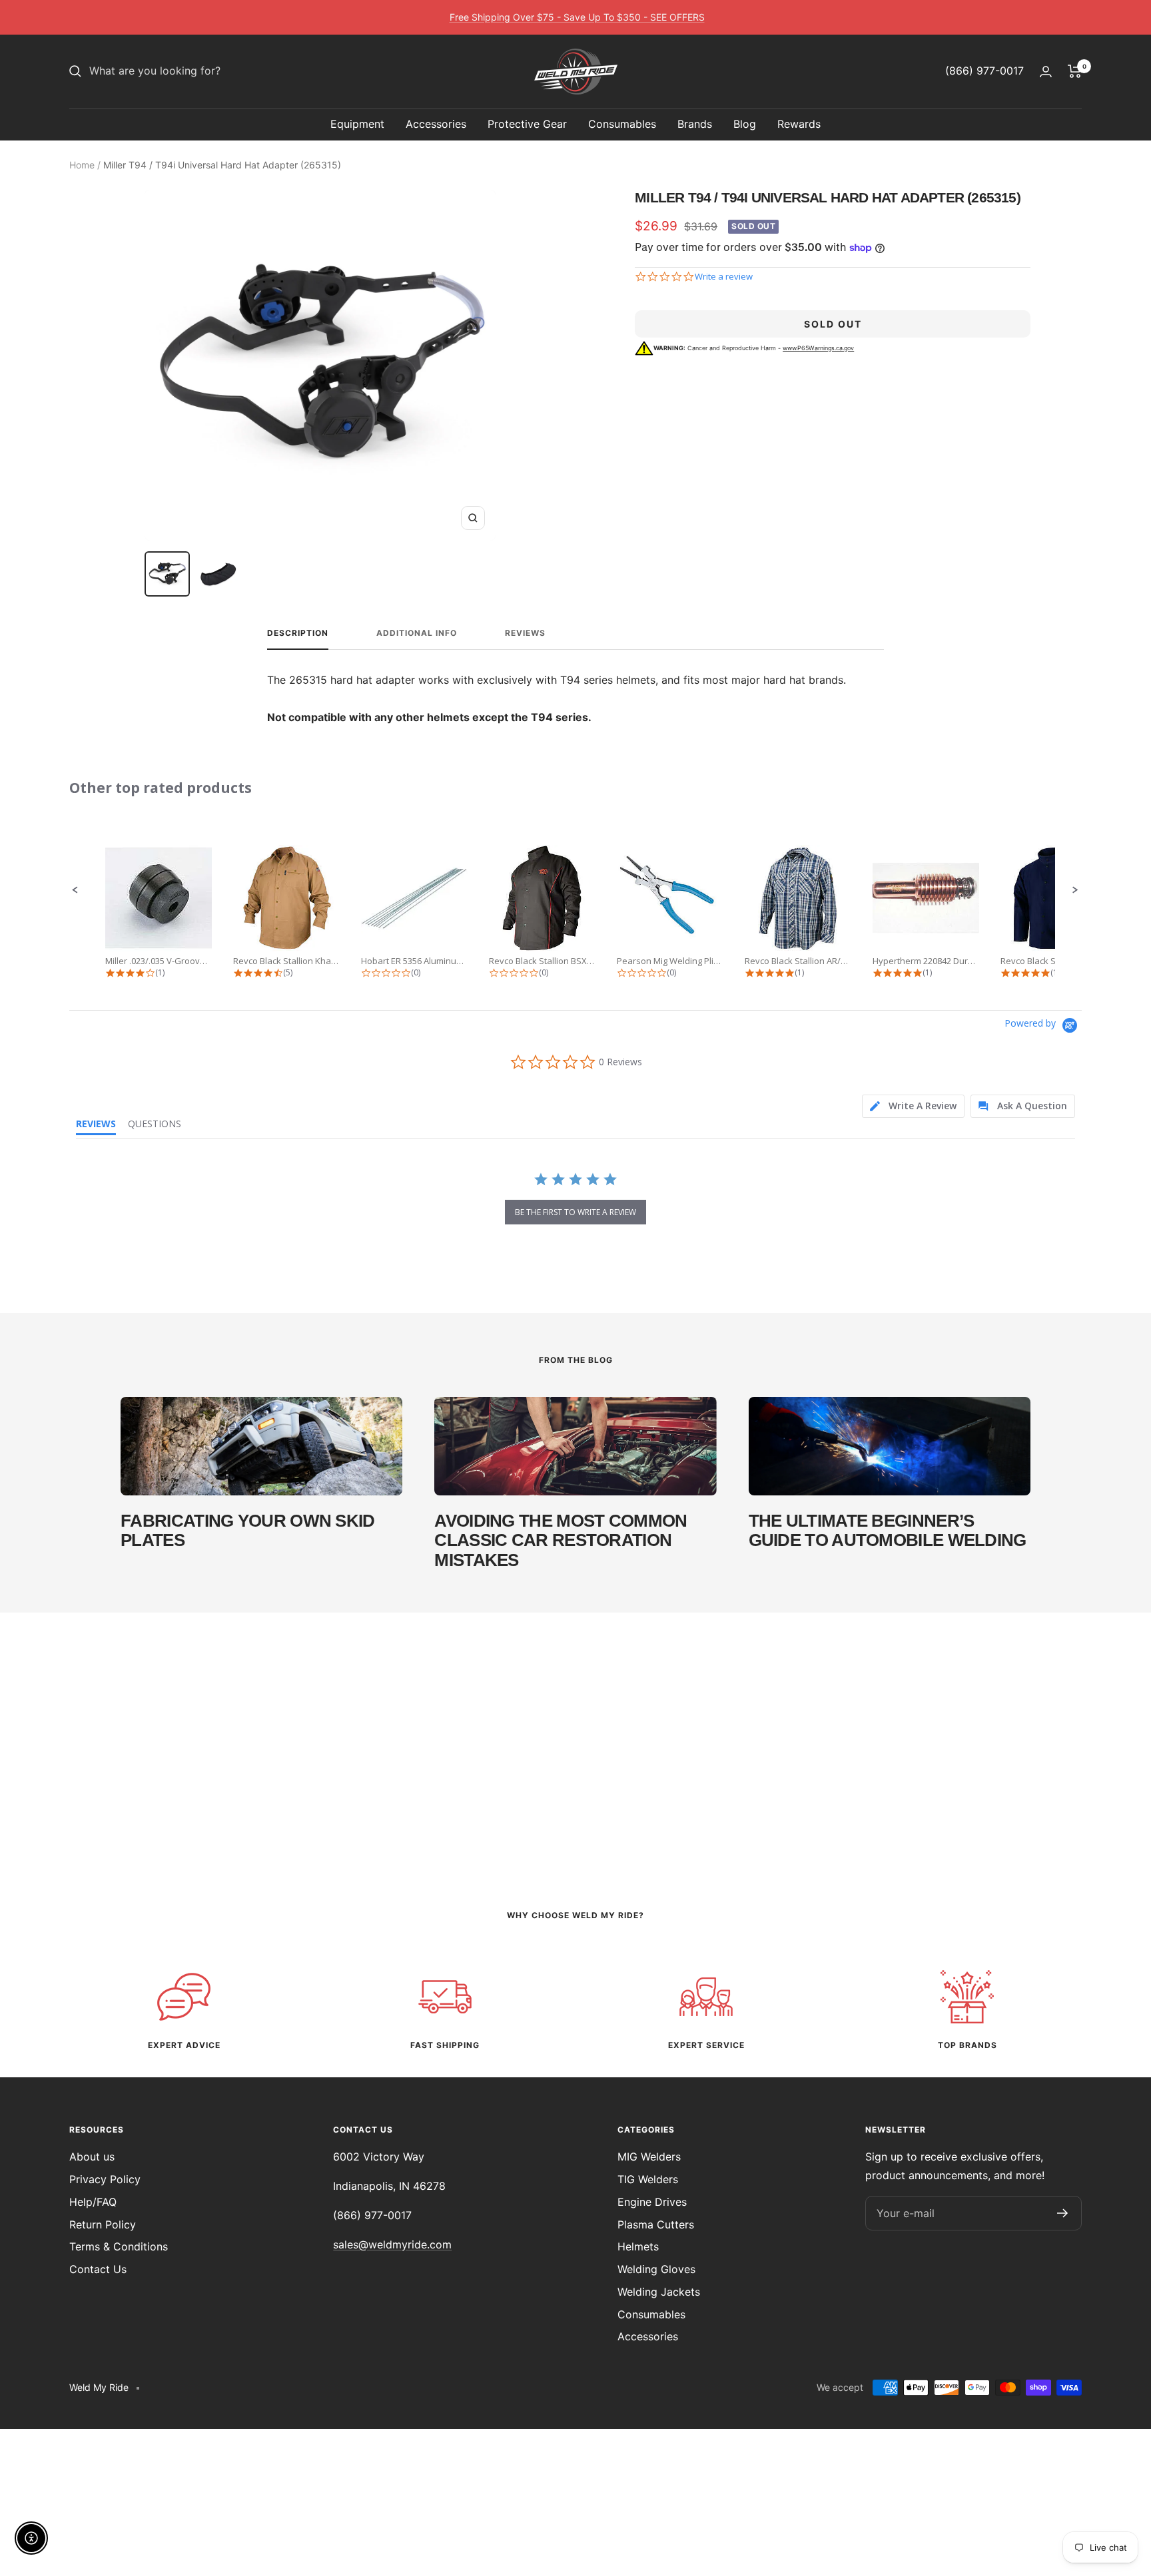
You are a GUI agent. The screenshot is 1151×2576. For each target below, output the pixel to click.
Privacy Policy (105, 2179)
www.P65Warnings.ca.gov (818, 348)
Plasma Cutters (656, 2224)
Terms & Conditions (119, 2246)
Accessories (436, 124)
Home (82, 165)
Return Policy (103, 2224)
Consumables (622, 124)
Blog (745, 124)
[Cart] (1075, 71)
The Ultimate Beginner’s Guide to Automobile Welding (888, 1530)
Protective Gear (527, 124)
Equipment (357, 124)
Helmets (638, 2246)
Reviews (525, 633)
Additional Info (417, 633)
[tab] (913, 1106)
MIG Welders (649, 2157)
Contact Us (98, 2269)
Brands (695, 124)
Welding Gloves (656, 2269)
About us (92, 2157)
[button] (75, 890)
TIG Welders (648, 2179)
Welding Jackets (659, 2292)
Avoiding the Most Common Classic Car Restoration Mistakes (561, 1540)
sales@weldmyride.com (392, 2244)
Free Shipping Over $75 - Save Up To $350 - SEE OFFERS (577, 17)
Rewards (799, 124)
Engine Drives (652, 2202)
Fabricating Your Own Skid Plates (248, 1530)
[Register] (1063, 2213)
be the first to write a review (575, 1212)
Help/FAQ (93, 2202)
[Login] (1046, 72)
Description (298, 633)
